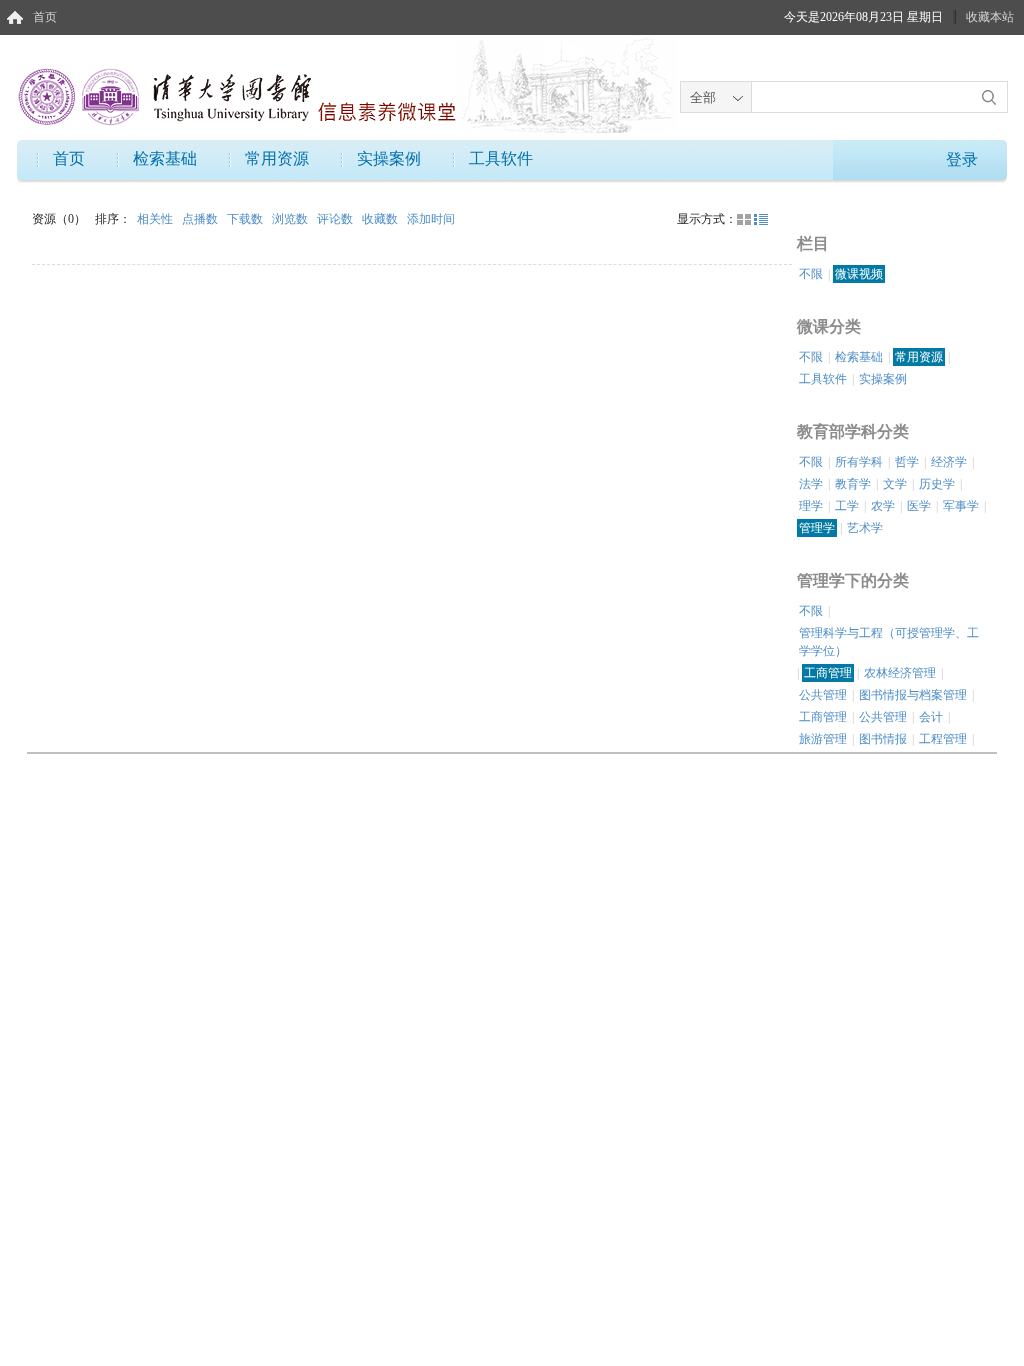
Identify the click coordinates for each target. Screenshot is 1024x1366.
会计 (931, 717)
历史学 (937, 484)
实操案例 (389, 158)
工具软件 (501, 158)
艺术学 (865, 528)
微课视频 (859, 274)
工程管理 (943, 739)
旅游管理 (823, 739)
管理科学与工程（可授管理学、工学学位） (889, 642)
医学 (919, 506)
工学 (847, 506)
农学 (883, 506)
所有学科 (859, 462)
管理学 (817, 528)
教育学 (853, 484)
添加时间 (431, 219)
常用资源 (277, 158)
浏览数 (291, 219)
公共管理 (823, 695)
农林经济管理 (900, 673)
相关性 (156, 219)
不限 (811, 274)
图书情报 (883, 739)
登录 (962, 159)
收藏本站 (990, 17)
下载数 (246, 219)
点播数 (201, 219)
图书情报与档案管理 (913, 695)
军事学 (961, 506)
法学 (811, 484)
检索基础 (165, 158)
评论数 (336, 219)
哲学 (907, 462)
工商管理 (828, 673)
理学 (811, 506)
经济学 (949, 462)
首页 (45, 17)
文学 (895, 484)
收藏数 (381, 219)
